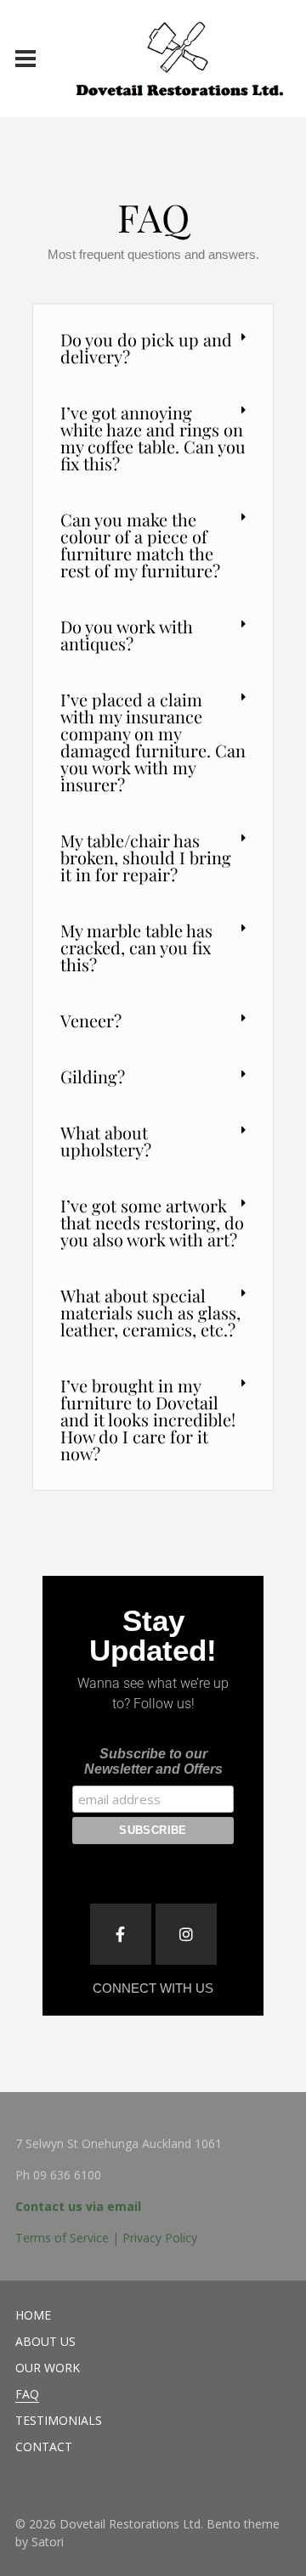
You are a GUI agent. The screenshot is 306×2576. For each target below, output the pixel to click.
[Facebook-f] (121, 1934)
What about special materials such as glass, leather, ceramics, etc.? (150, 1312)
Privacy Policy (160, 2238)
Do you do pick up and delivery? (146, 348)
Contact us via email (78, 2206)
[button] (153, 349)
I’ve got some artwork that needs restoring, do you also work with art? (152, 1222)
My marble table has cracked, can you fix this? (136, 947)
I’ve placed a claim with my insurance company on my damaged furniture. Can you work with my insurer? (153, 742)
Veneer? (91, 1020)
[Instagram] (186, 1934)
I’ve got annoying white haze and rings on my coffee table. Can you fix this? (153, 438)
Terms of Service (62, 2238)
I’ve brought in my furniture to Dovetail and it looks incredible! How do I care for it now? (148, 1419)
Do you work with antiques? (127, 635)
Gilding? (93, 1076)
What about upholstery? (106, 1141)
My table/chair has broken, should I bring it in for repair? (146, 857)
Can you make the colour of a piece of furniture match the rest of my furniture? (140, 545)
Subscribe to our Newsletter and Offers (153, 1761)
